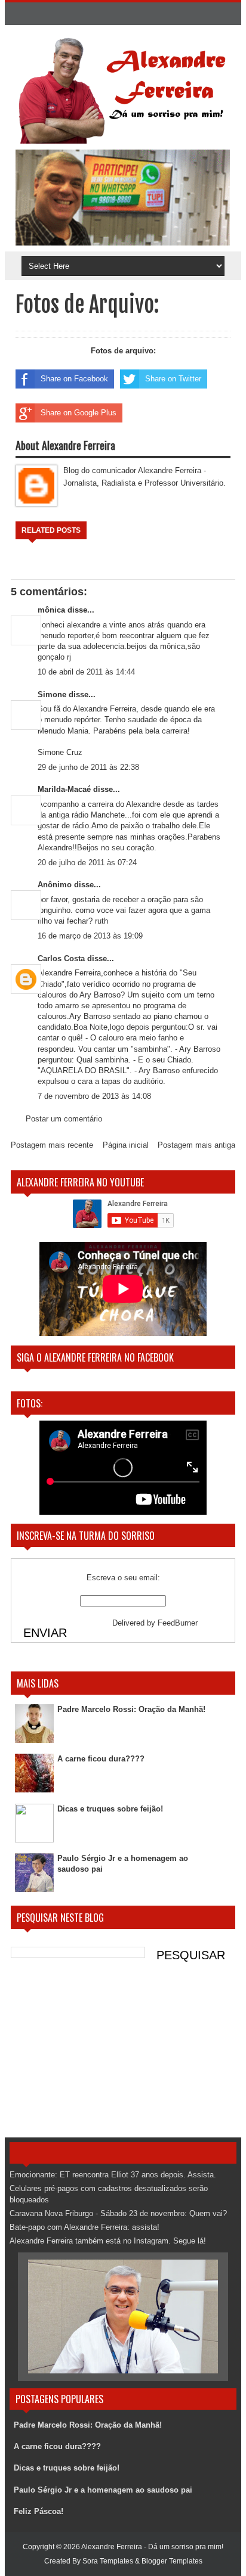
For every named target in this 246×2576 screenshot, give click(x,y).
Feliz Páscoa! (39, 2511)
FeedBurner (178, 1623)
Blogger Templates (172, 2561)
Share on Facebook (74, 379)
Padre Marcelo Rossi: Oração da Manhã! (131, 1709)
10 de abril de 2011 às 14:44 (86, 672)
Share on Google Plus (79, 413)
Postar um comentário (64, 1119)
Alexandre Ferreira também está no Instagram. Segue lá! (108, 2241)
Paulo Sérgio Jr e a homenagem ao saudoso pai (103, 2490)
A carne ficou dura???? (101, 1759)
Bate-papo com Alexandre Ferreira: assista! (84, 2227)
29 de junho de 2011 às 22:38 (88, 767)
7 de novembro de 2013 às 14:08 (94, 1096)
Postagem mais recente (52, 1145)
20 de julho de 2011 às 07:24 (87, 863)
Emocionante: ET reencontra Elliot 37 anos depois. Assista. (113, 2175)
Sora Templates (108, 2561)
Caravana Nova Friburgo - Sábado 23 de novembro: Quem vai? (118, 2213)
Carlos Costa (61, 958)
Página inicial (126, 1145)
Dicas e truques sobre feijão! (110, 1809)
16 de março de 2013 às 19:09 (90, 936)
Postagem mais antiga (196, 1145)
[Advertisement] (123, 2054)
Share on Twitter (173, 379)
